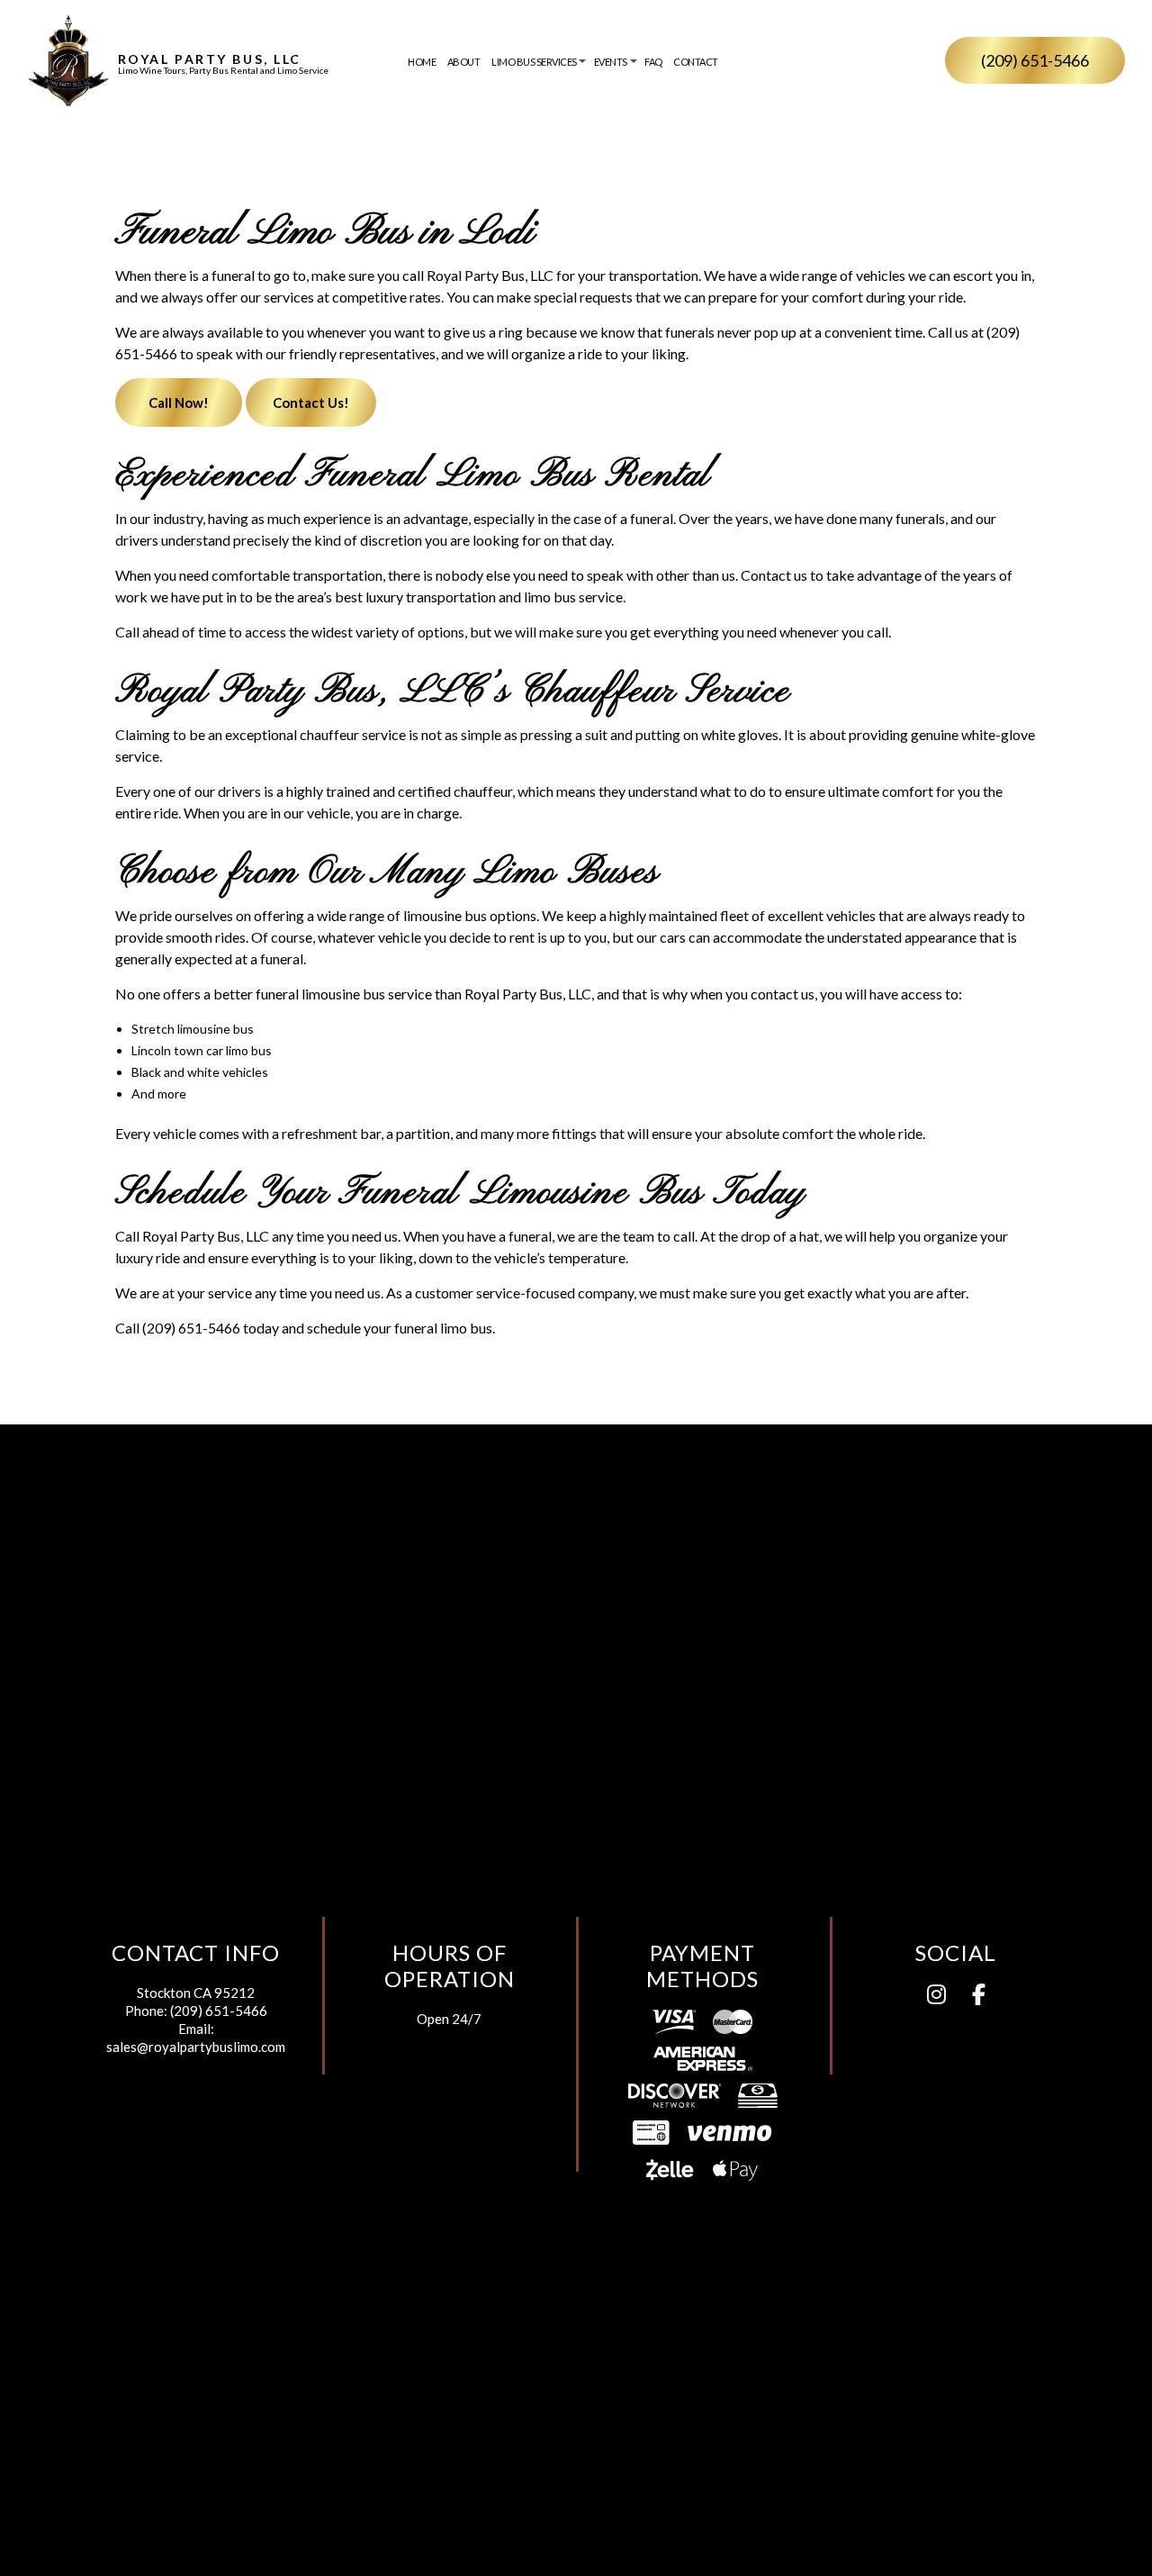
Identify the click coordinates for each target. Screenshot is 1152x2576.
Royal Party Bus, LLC (210, 59)
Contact (696, 62)
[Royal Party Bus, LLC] (68, 59)
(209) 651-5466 (1035, 60)
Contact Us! (311, 402)
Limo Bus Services (534, 62)
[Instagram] (936, 1997)
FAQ (653, 62)
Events (611, 62)
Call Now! (179, 402)
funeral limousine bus (320, 994)
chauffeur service (353, 734)
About (464, 62)
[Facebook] (979, 1997)
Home (422, 62)
